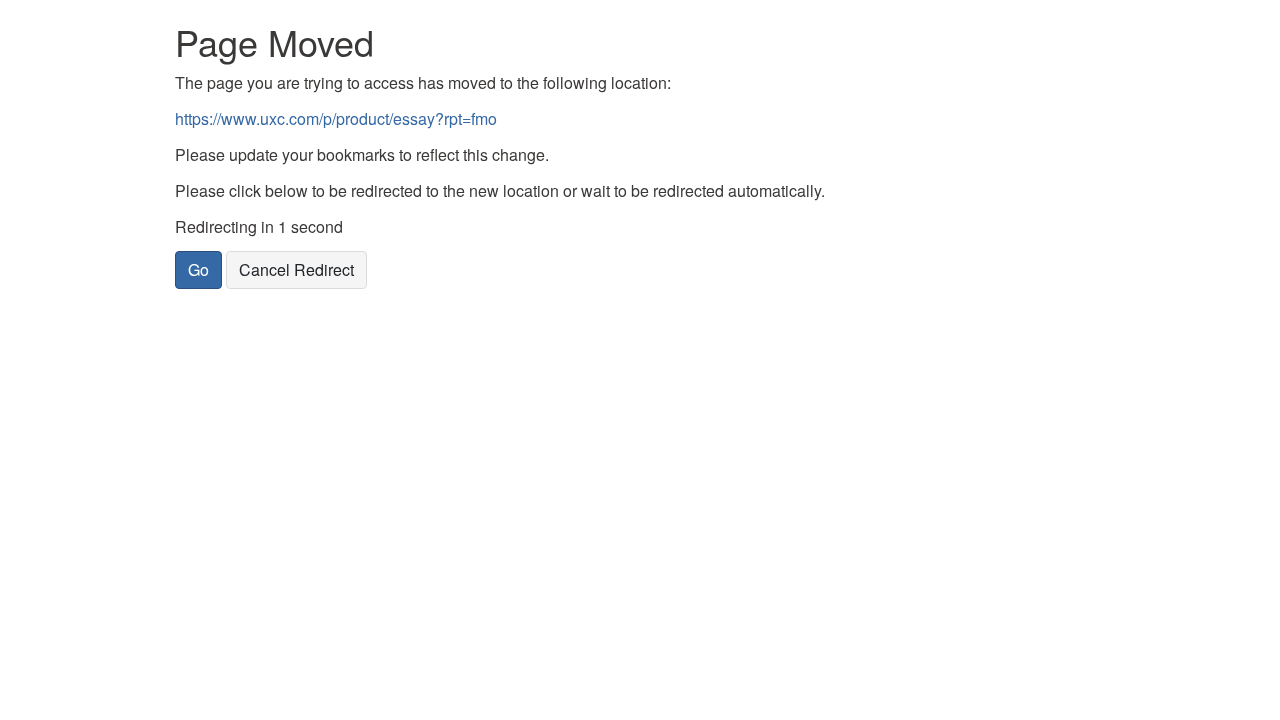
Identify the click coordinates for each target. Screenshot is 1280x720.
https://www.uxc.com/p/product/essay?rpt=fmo (336, 118)
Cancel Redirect (296, 269)
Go (198, 269)
